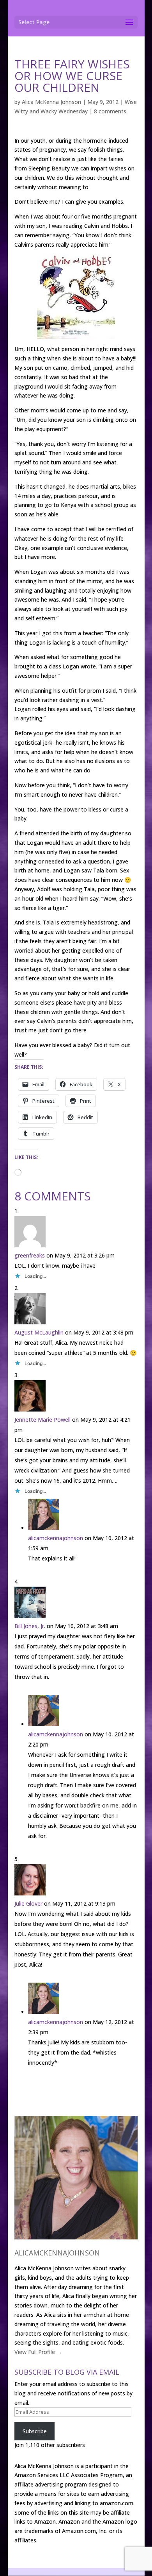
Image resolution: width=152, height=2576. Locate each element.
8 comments (110, 111)
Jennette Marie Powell (42, 1420)
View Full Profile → (38, 2352)
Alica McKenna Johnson (51, 102)
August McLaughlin (39, 1332)
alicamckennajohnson (56, 1538)
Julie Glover (28, 1903)
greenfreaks (30, 1255)
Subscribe (35, 2431)
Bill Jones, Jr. (30, 1626)
